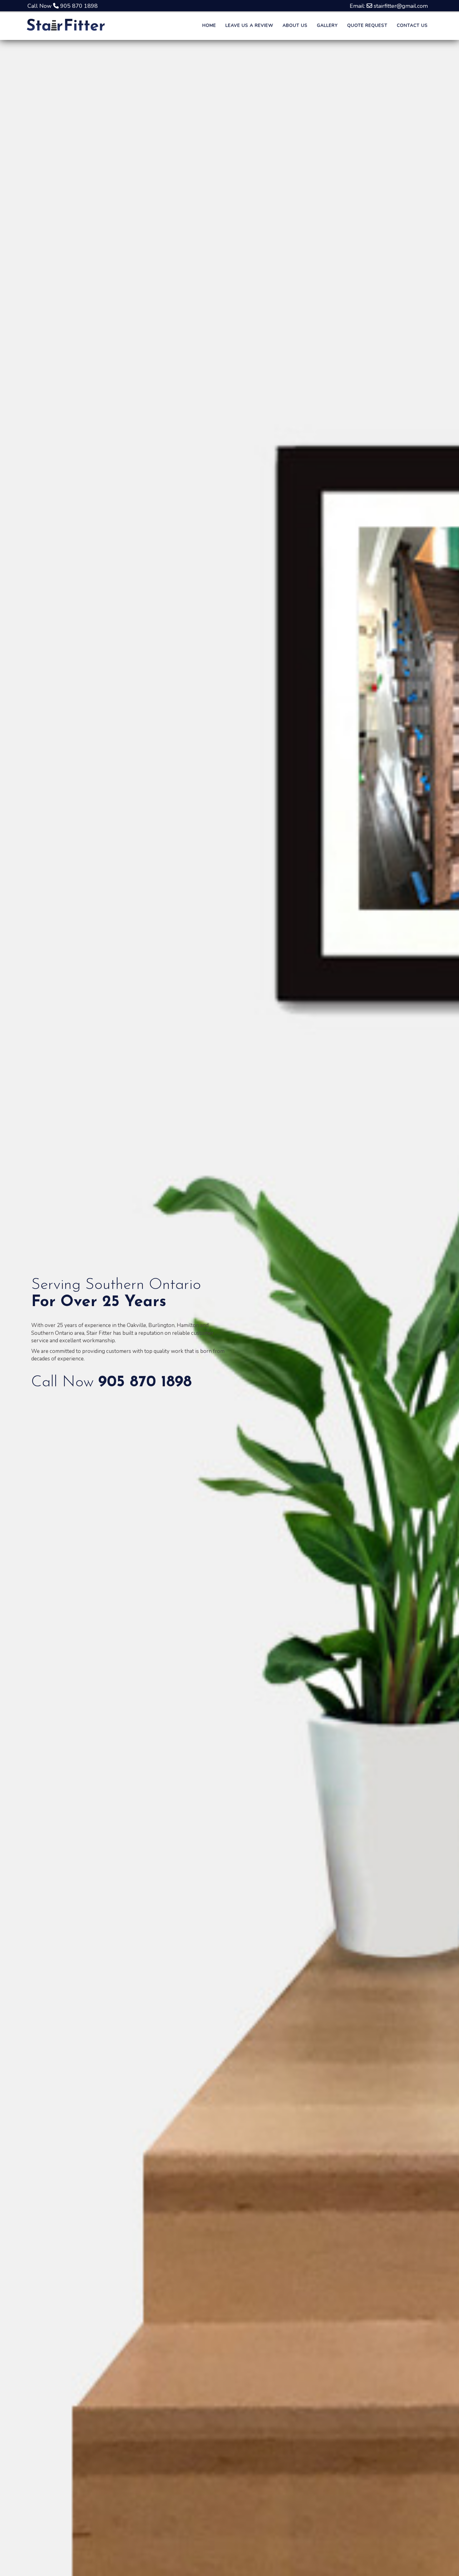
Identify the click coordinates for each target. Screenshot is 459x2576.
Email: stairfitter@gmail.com (389, 6)
